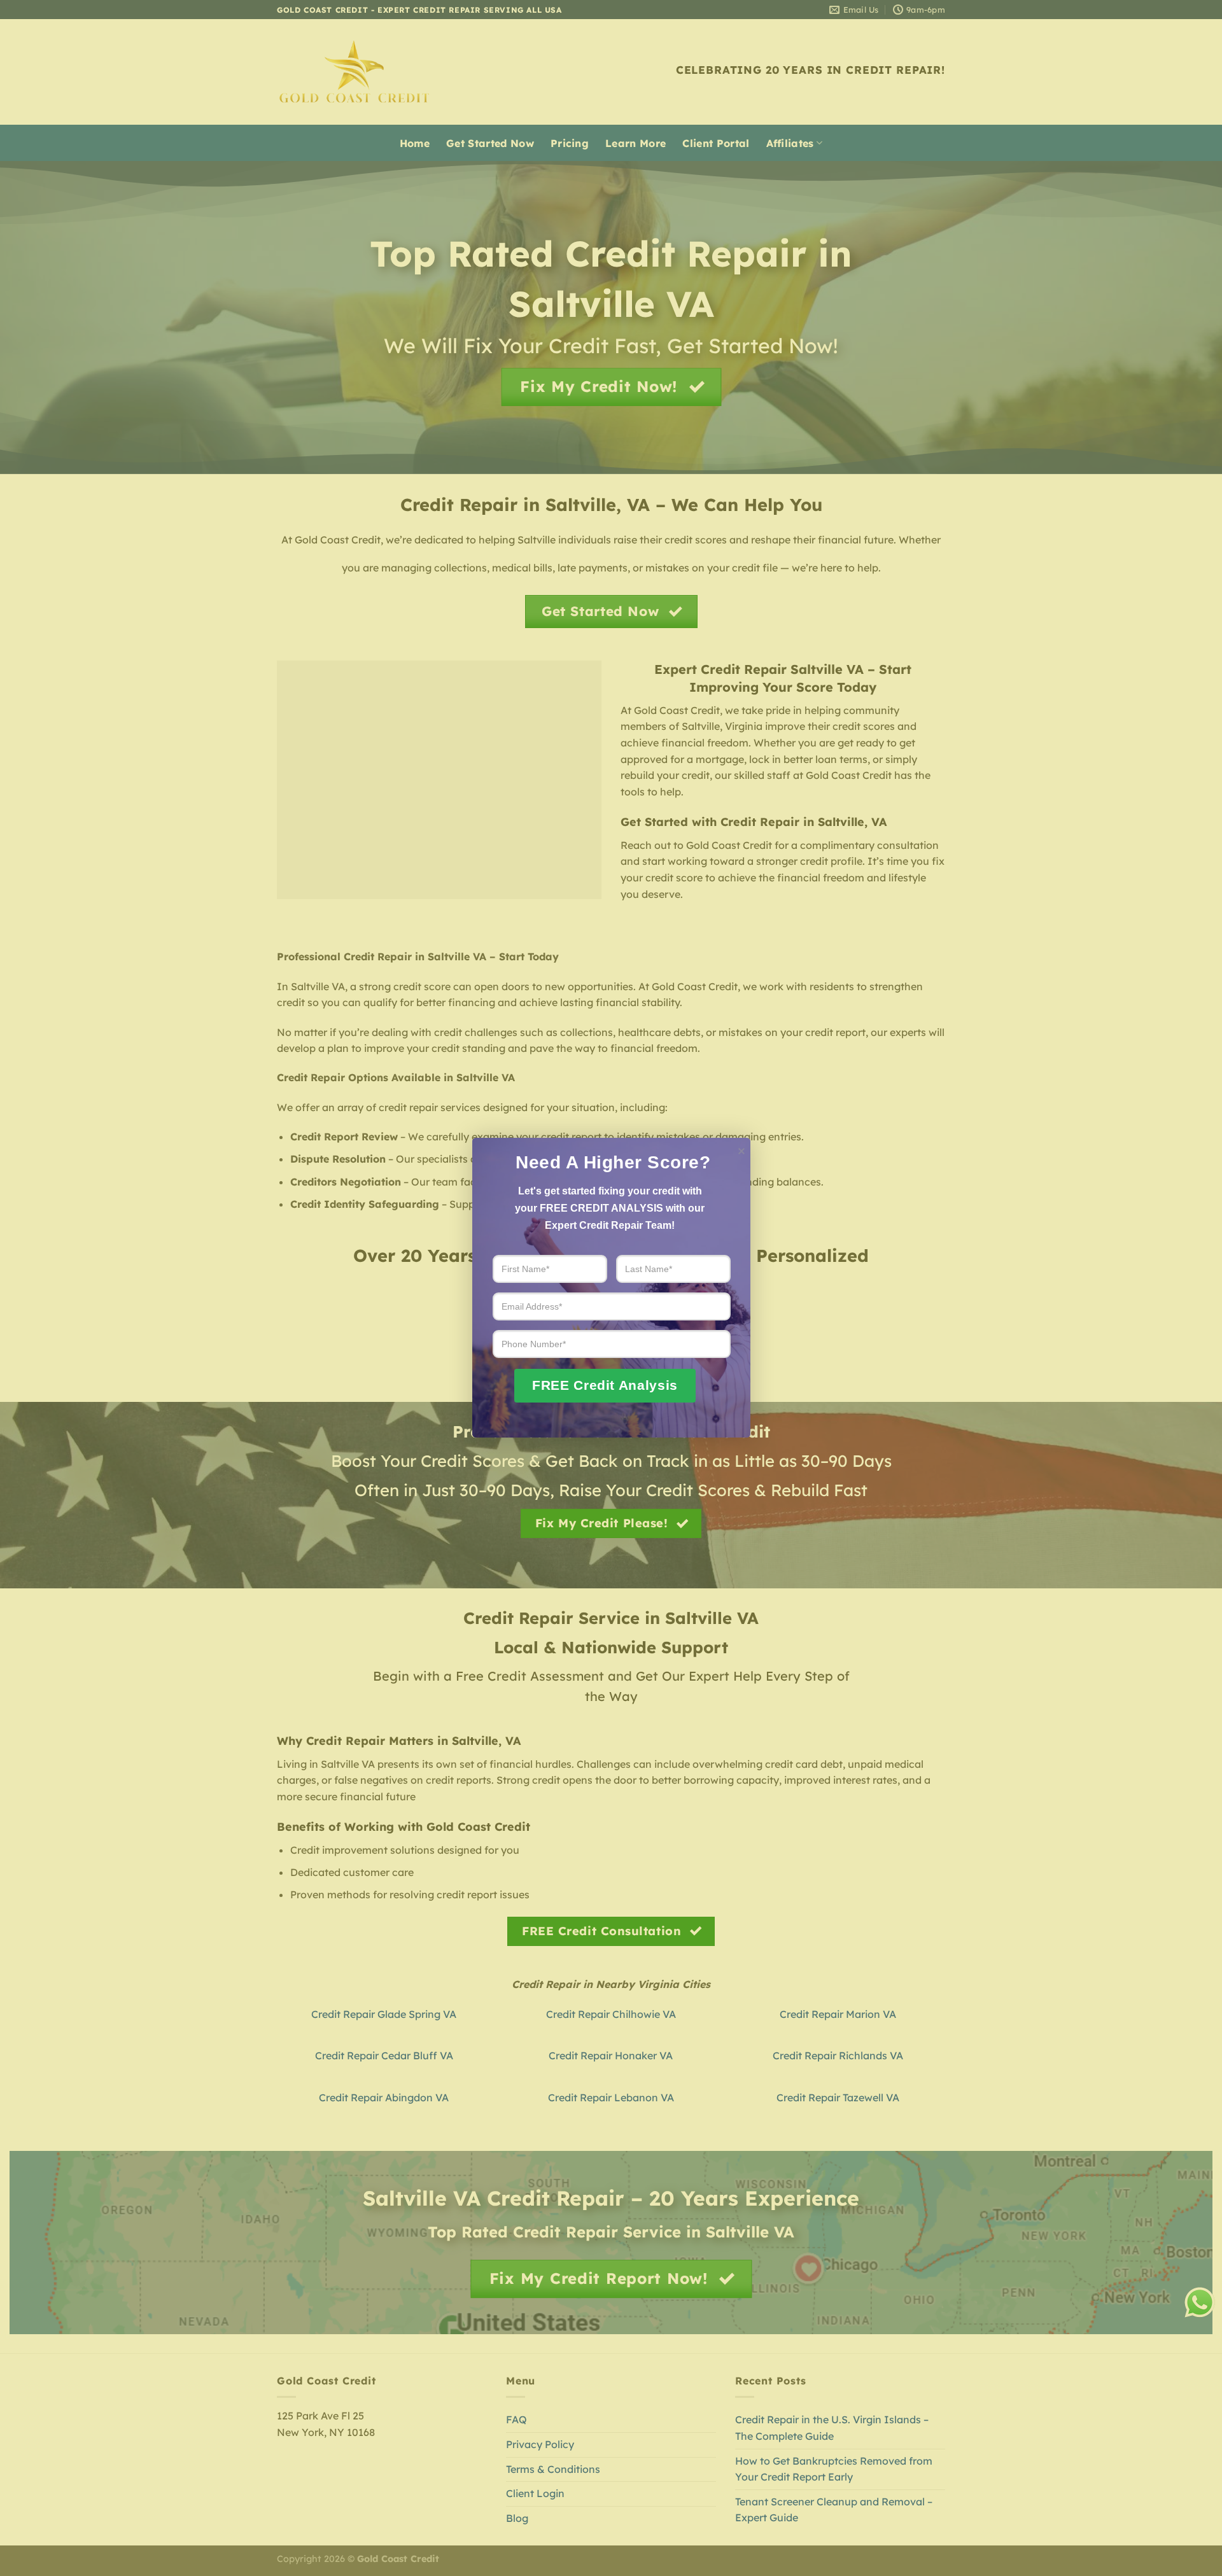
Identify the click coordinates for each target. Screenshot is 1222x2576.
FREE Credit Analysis (605, 1385)
